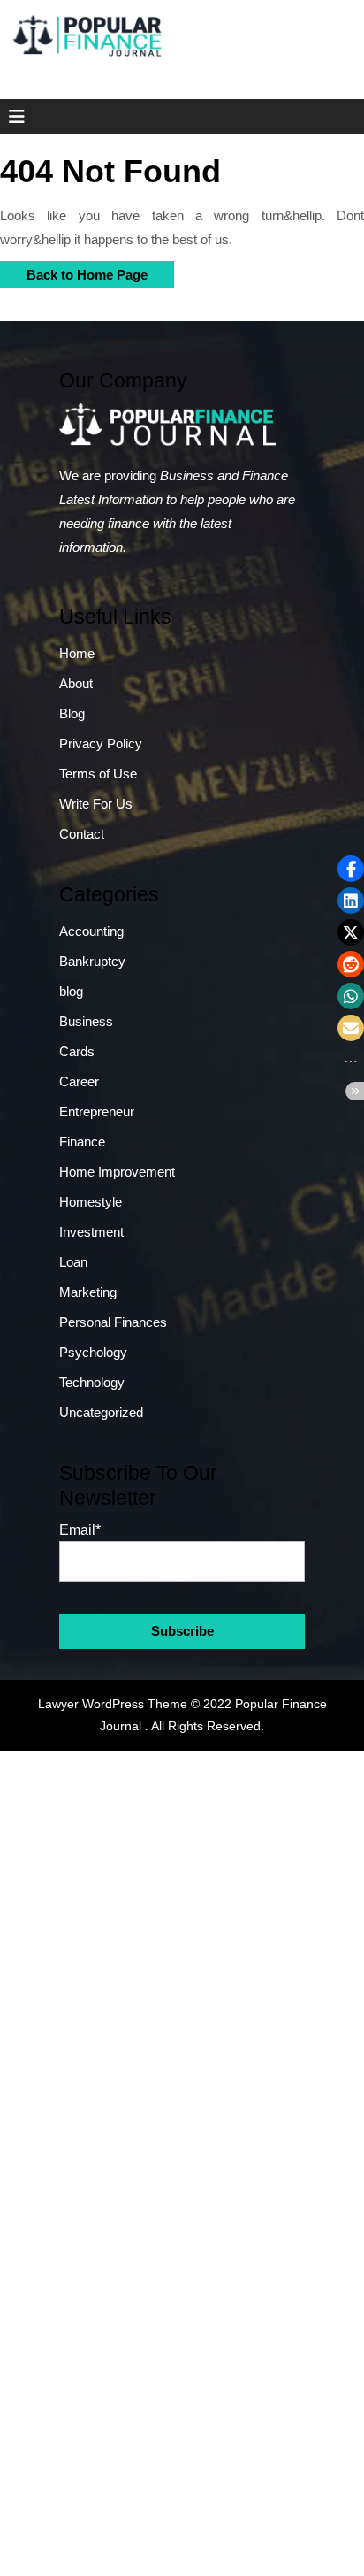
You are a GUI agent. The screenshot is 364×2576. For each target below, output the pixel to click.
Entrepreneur (97, 1112)
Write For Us (96, 804)
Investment (91, 1232)
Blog (72, 713)
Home (77, 653)
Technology (92, 1382)
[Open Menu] (11, 117)
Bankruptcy (92, 961)
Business (86, 1021)
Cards (77, 1051)
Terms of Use (98, 774)
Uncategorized (101, 1412)
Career (79, 1081)
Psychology (93, 1352)
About (76, 683)
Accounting (91, 931)
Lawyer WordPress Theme (113, 1704)
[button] (351, 869)
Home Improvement (117, 1172)
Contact (82, 834)
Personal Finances (113, 1322)
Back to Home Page (74, 272)
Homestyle (91, 1202)
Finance (82, 1142)
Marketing (88, 1292)
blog (71, 991)
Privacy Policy (101, 744)
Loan (73, 1262)
